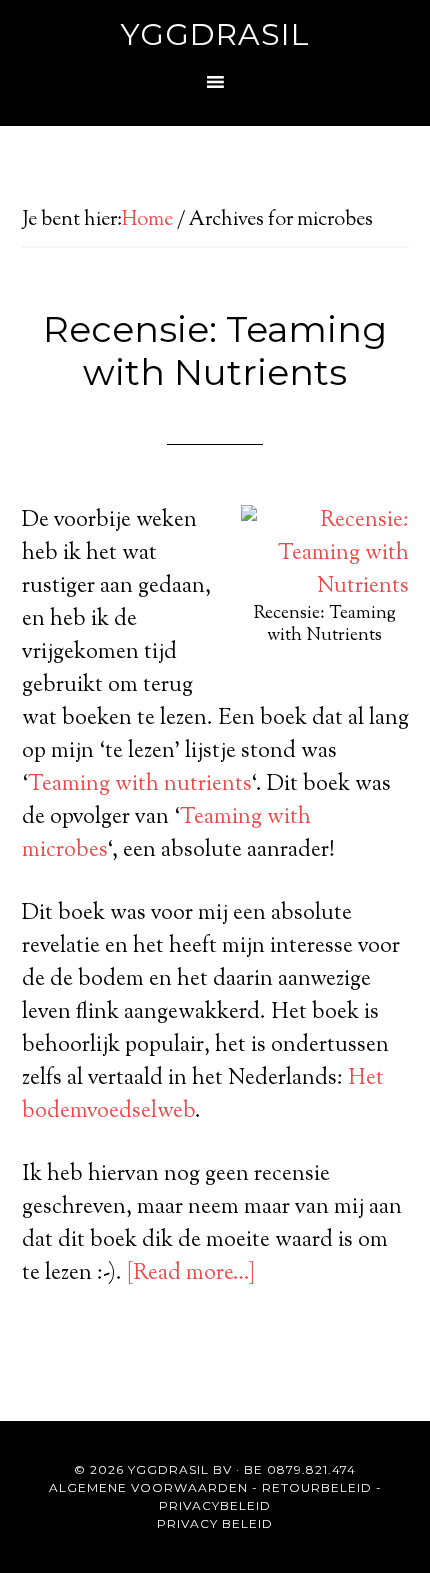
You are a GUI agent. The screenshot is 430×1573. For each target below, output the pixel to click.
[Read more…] (191, 1274)
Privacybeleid (215, 1505)
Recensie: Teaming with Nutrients (215, 350)
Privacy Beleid (215, 1523)
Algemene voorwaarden (148, 1487)
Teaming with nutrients (139, 785)
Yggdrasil (215, 34)
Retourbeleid (317, 1487)
